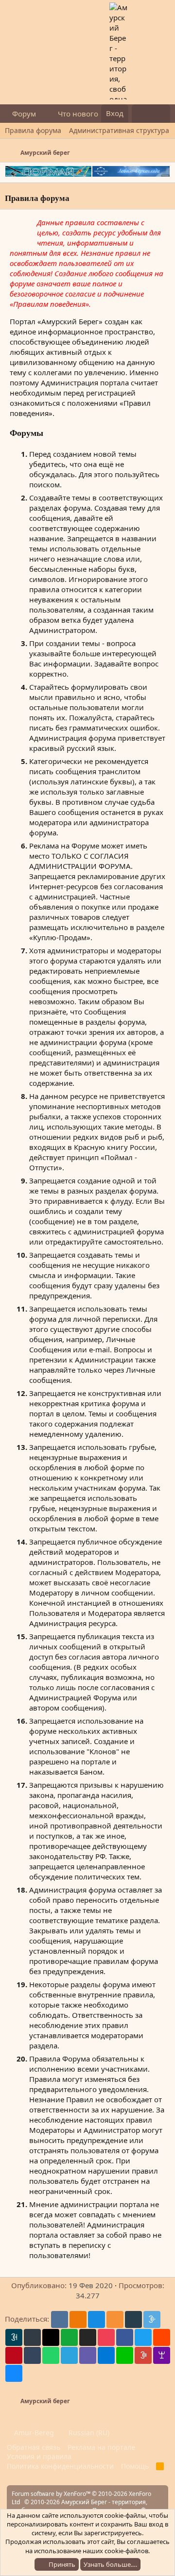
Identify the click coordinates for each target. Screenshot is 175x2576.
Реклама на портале (101, 2447)
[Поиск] (161, 114)
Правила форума (33, 130)
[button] (44, 114)
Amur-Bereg (33, 2433)
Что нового (78, 114)
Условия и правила (39, 2456)
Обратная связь (34, 2447)
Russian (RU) (88, 2433)
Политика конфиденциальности (60, 2466)
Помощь (135, 2466)
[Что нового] (141, 114)
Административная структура (119, 130)
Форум (24, 114)
